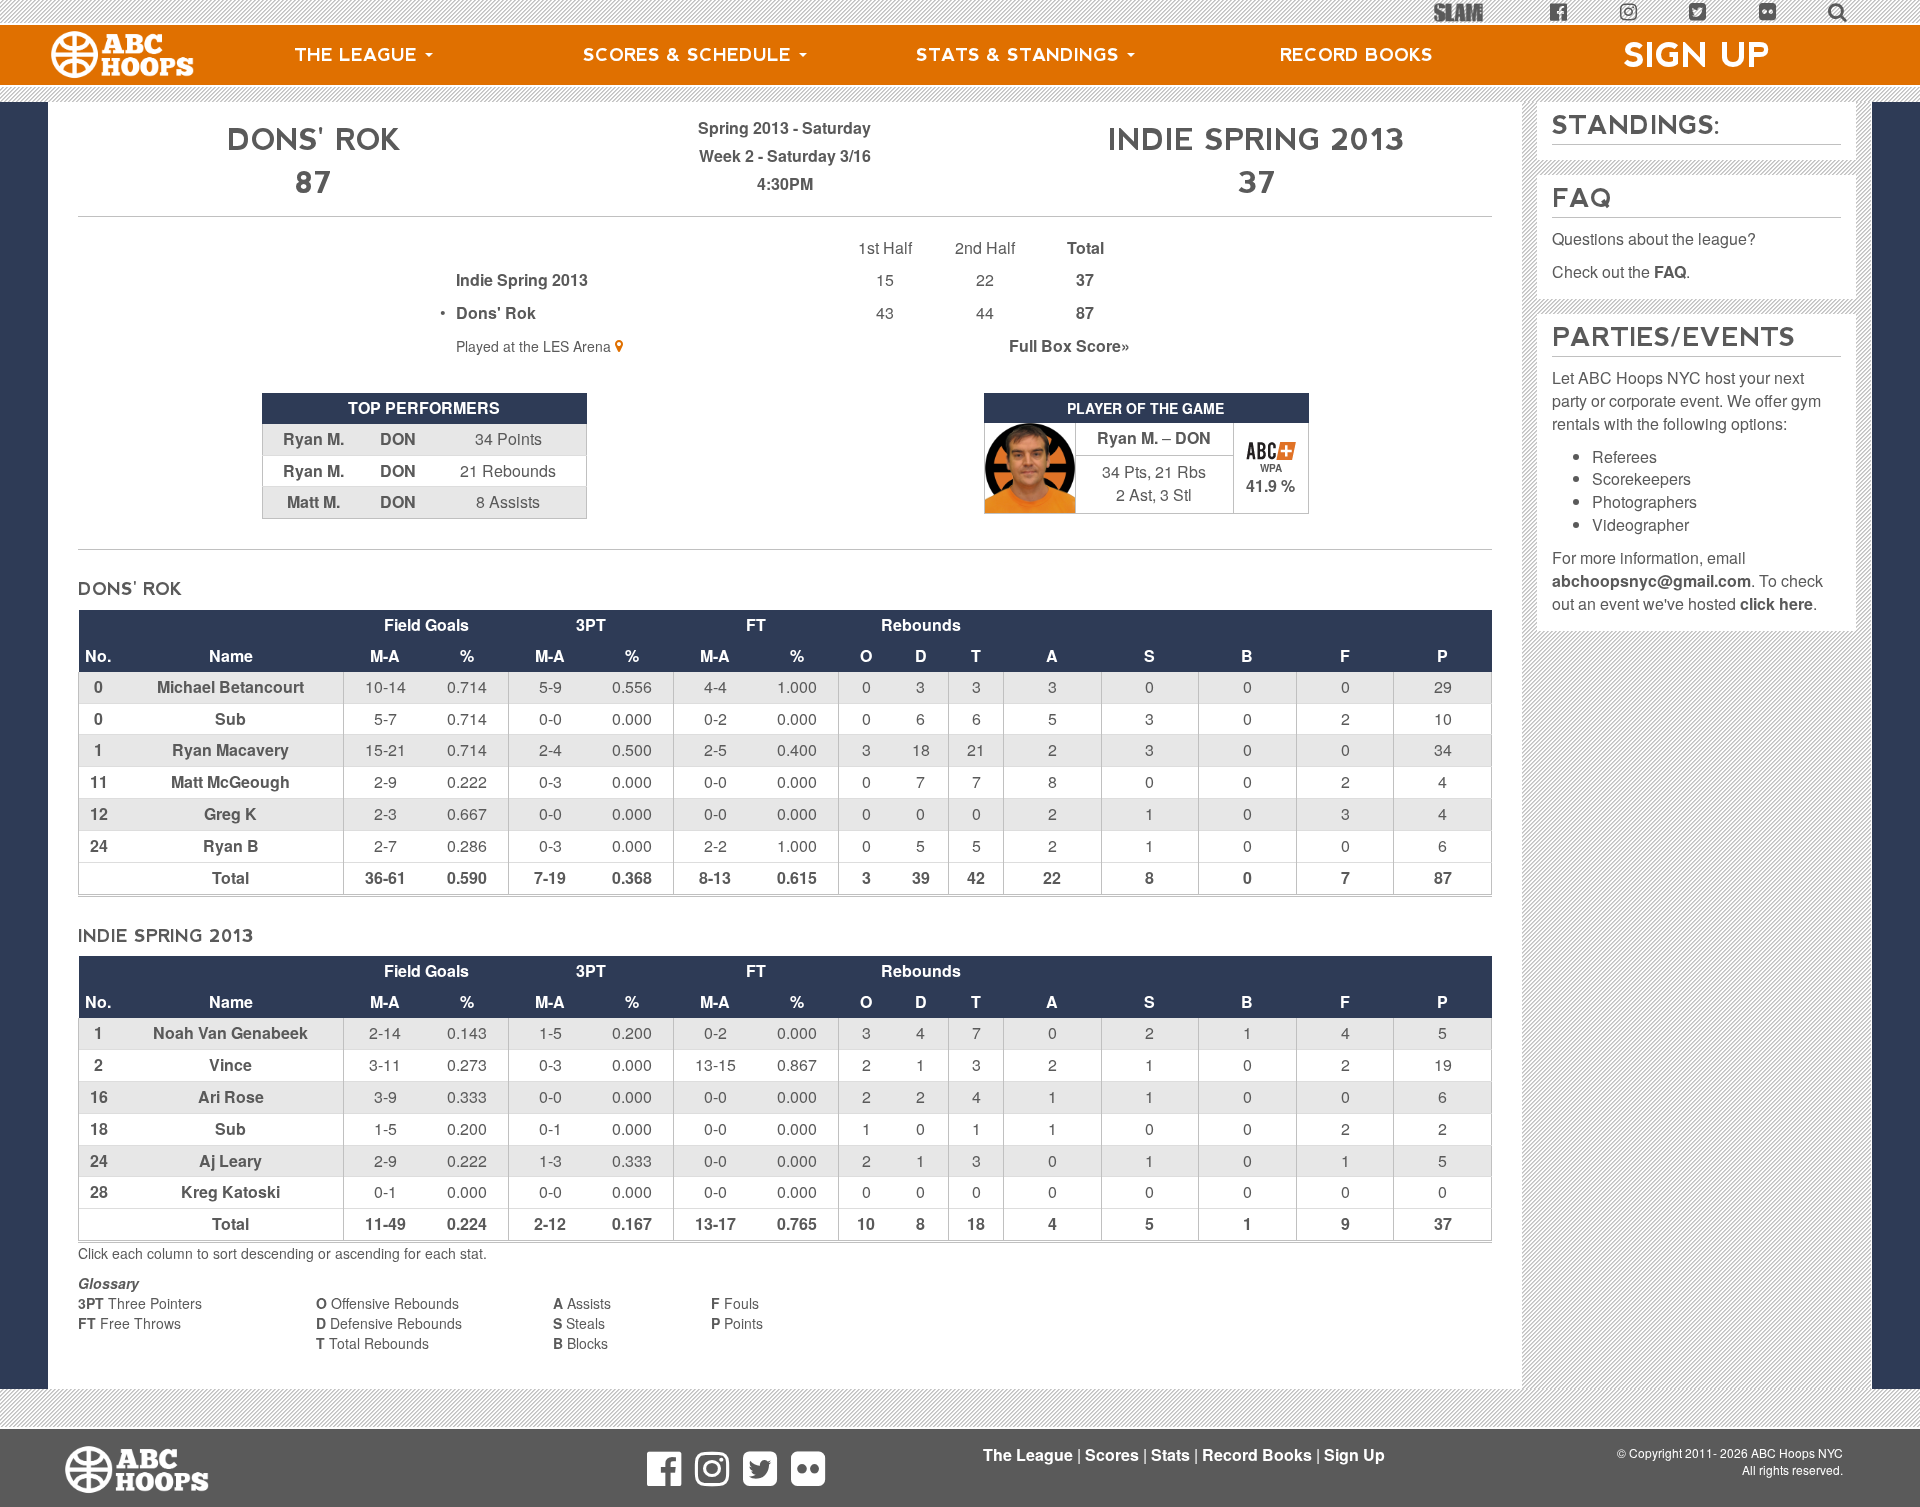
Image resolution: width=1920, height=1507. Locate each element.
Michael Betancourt (230, 686)
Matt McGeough (230, 781)
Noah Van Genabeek (230, 1032)
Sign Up (1697, 55)
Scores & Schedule (690, 55)
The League (358, 55)
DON (398, 438)
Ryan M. (313, 438)
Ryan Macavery (230, 749)
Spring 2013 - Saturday (784, 127)
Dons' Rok (496, 312)
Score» (1069, 345)
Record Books (1356, 55)
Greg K (230, 813)
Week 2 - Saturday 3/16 (785, 155)
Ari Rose (231, 1096)
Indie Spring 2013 (522, 279)
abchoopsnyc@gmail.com (1651, 580)
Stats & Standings (1020, 55)
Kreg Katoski (230, 1191)
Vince (230, 1064)
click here (1776, 603)
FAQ (1670, 271)
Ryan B (231, 845)
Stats (1170, 1454)
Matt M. (313, 501)
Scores (1112, 1454)
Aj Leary (230, 1160)
